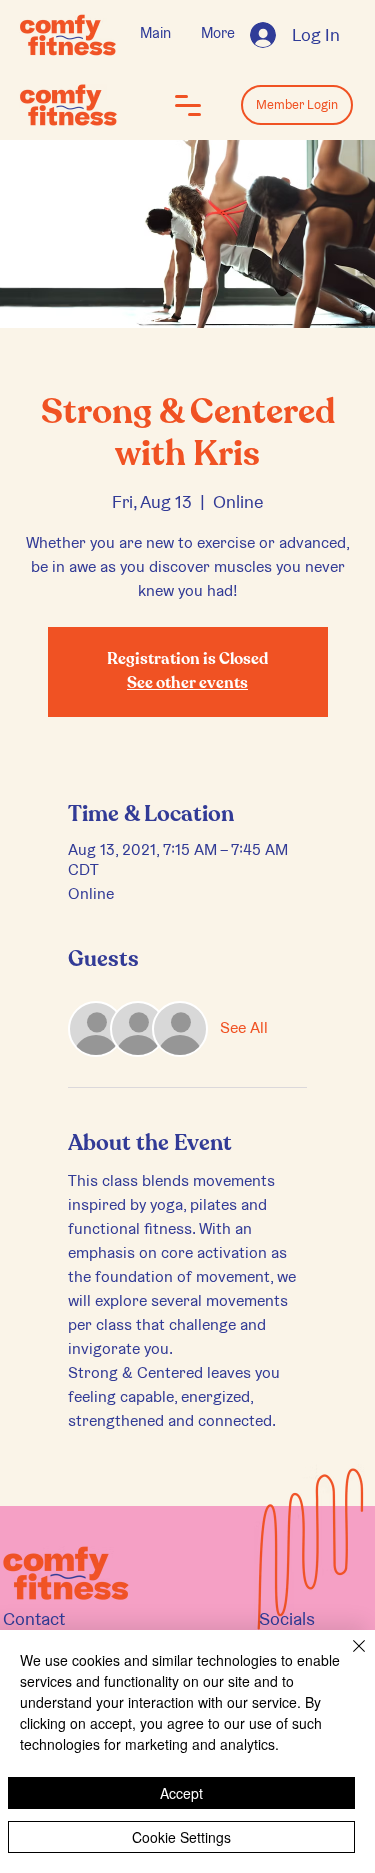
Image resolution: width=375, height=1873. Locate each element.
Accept (181, 1793)
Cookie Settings (181, 1837)
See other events (187, 684)
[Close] (347, 1658)
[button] (188, 105)
